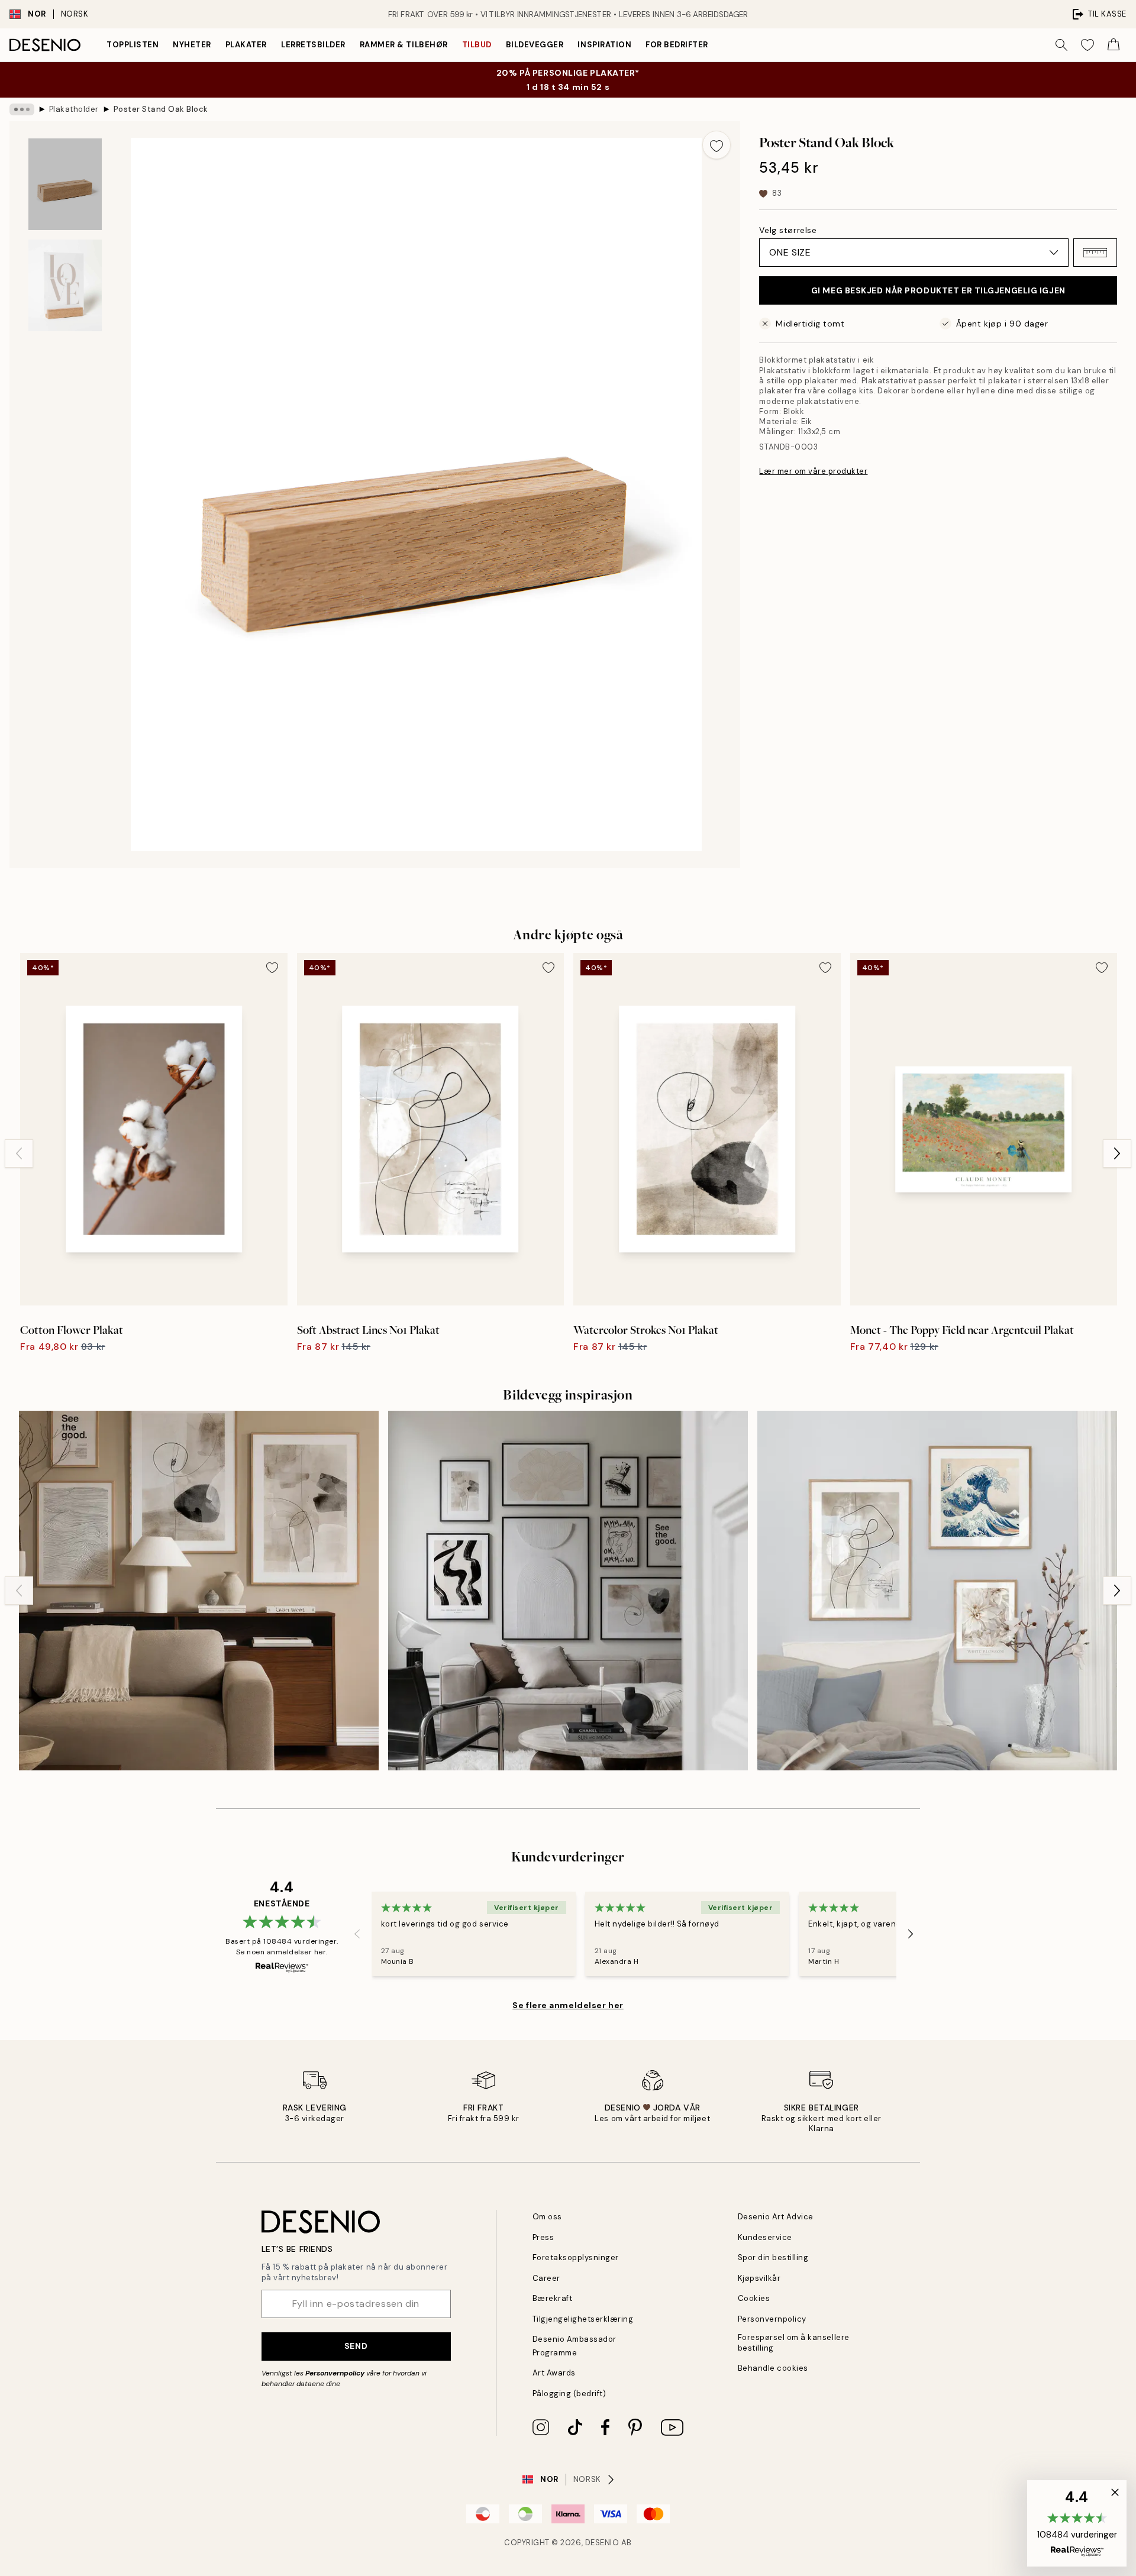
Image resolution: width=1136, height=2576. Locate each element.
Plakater (246, 45)
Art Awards (554, 2373)
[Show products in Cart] (1114, 45)
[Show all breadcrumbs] (22, 109)
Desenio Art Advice (776, 2217)
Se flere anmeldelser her (568, 2005)
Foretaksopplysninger (576, 2257)
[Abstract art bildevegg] (568, 1591)
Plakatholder (74, 109)
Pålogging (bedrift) (569, 2394)
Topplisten (133, 45)
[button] (1095, 253)
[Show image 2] (65, 285)
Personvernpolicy (335, 2373)
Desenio (602, 2543)
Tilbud (477, 45)
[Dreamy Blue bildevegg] (937, 1591)
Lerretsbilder (313, 45)
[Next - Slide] (1117, 1153)
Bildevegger (535, 45)
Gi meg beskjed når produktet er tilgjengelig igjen (938, 290)
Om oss (547, 2217)
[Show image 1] (65, 184)
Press (543, 2237)
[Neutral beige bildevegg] (199, 1591)
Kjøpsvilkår (759, 2278)
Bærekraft (553, 2298)
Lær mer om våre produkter (813, 471)
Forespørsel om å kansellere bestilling (794, 2342)
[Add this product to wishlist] (717, 145)
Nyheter (192, 45)
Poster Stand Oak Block (161, 109)
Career (546, 2278)
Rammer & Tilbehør (404, 45)
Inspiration (604, 45)
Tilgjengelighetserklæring (583, 2319)
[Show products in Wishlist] (1087, 45)
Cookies (754, 2298)
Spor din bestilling (773, 2257)
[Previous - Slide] (19, 1153)
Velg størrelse (788, 230)
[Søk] (1061, 45)
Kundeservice (765, 2237)
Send (356, 2346)
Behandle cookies (773, 2368)
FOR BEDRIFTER (677, 45)
